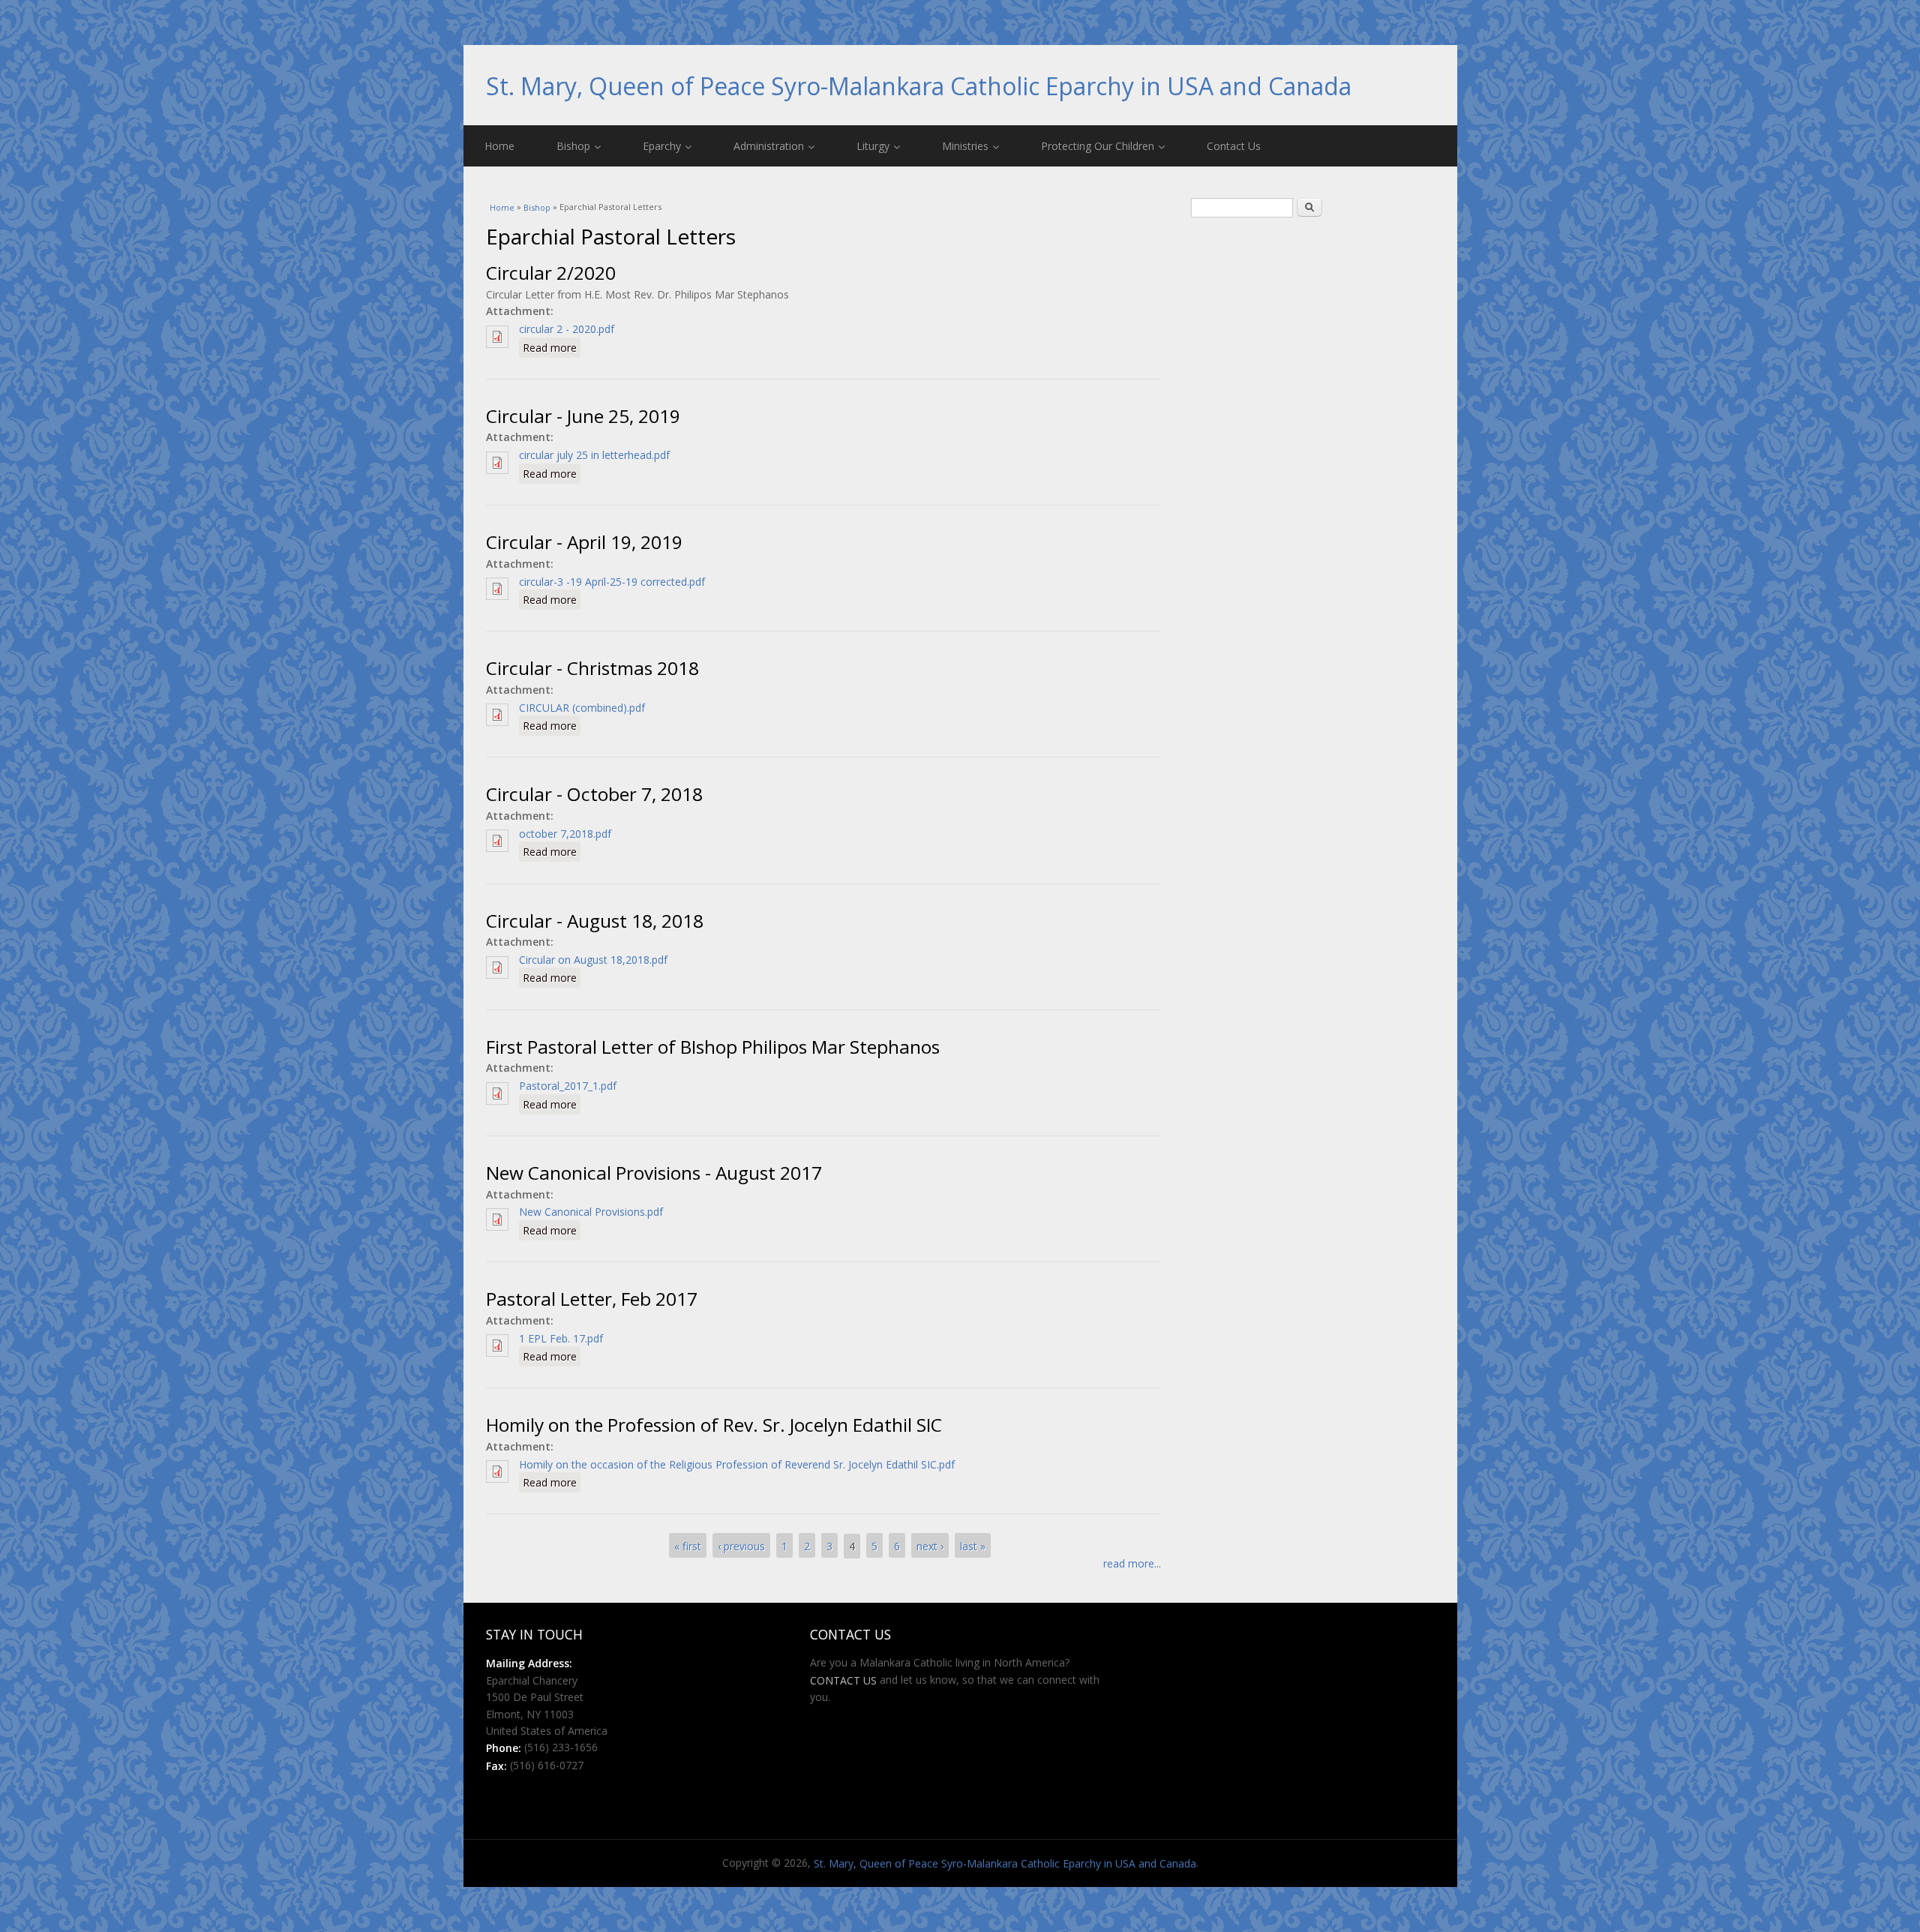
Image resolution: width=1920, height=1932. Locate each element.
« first (688, 1546)
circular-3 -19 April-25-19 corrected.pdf (612, 582)
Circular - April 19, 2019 (584, 542)
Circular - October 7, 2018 (594, 795)
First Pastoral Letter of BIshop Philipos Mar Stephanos (713, 1047)
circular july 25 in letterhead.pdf (594, 455)
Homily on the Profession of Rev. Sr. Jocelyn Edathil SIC (714, 1425)
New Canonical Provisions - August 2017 (654, 1173)
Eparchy (662, 146)
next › (930, 1546)
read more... (1132, 1563)
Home (499, 146)
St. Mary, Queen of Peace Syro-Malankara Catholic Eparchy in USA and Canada (919, 86)
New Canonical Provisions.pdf (591, 1212)
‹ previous (741, 1546)
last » (973, 1546)
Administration (769, 146)
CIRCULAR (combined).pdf (582, 708)
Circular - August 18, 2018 (595, 921)
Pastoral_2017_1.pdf (568, 1086)
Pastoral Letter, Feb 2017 (592, 1299)
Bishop (573, 146)
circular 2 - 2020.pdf (567, 329)
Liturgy (873, 146)
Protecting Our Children (1098, 146)
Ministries (965, 146)
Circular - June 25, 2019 (583, 416)
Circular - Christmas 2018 (592, 669)
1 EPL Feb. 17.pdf (561, 1338)
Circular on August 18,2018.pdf (593, 960)
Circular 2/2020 (551, 273)
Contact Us (1234, 146)
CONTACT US (843, 1680)
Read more (552, 347)
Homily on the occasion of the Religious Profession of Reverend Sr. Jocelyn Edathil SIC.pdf (737, 1464)
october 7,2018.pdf (565, 834)
